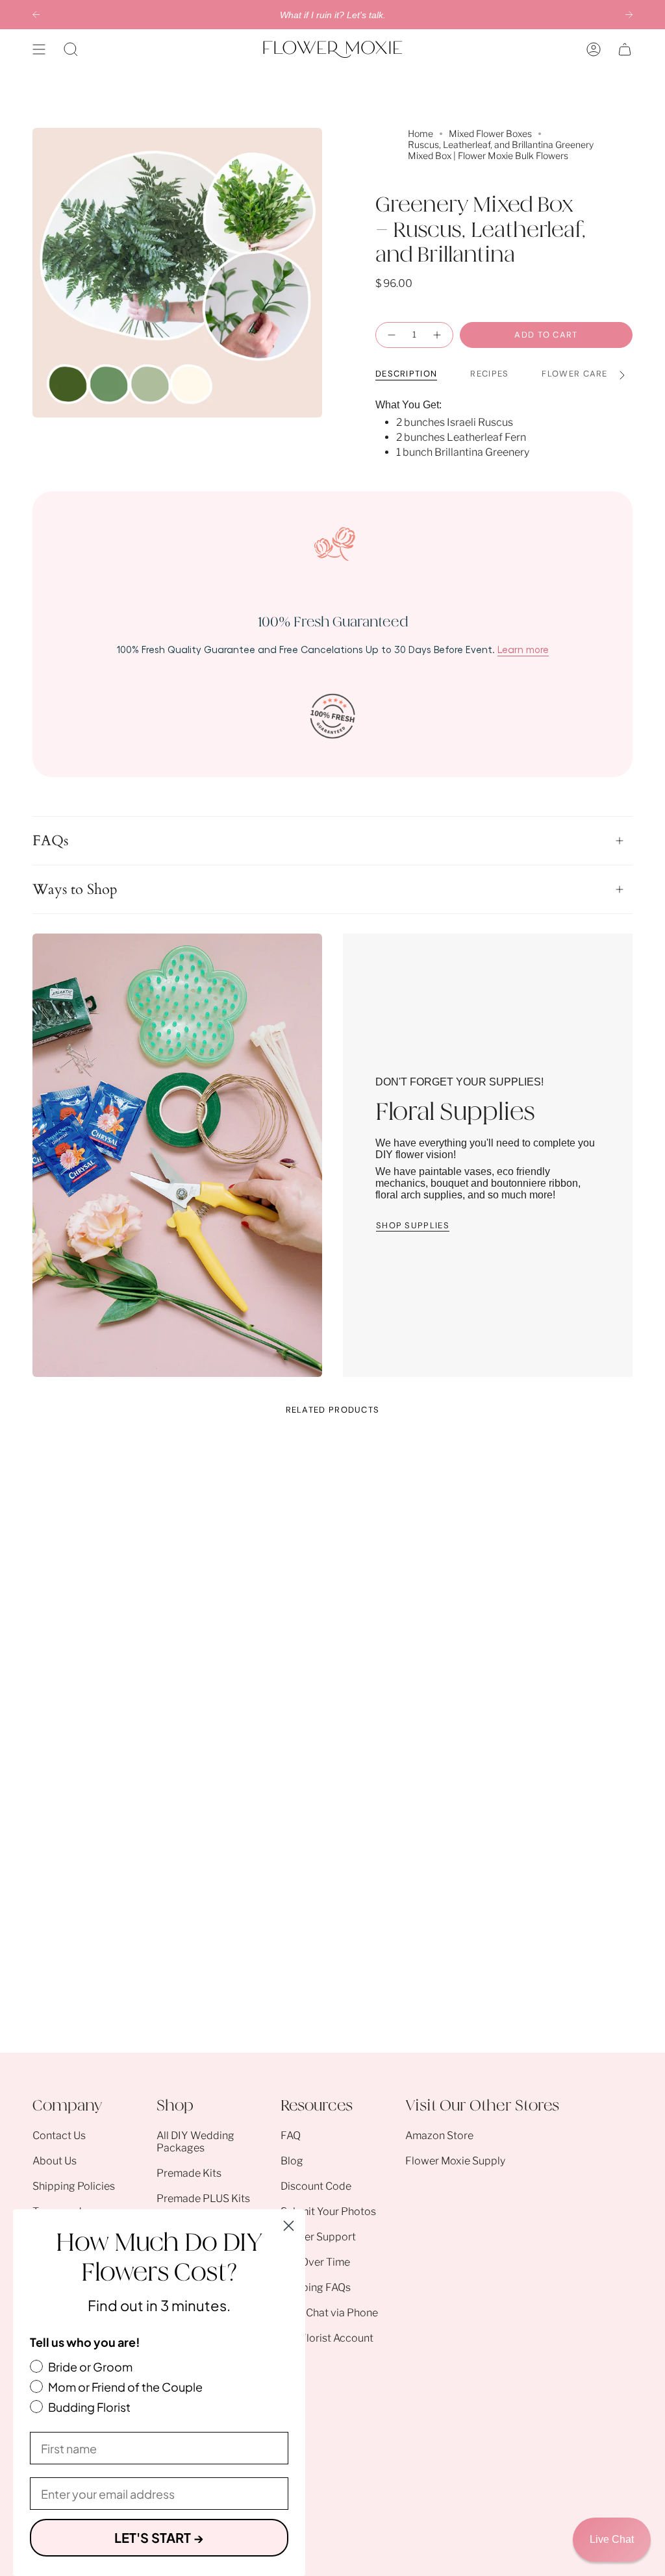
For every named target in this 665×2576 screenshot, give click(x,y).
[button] (71, 49)
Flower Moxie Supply (455, 2161)
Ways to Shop (75, 889)
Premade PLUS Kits (203, 2198)
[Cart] (625, 49)
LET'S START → (159, 2537)
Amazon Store (439, 2136)
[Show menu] (39, 49)
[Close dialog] (289, 2226)
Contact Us (59, 2136)
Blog (292, 2161)
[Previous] (36, 15)
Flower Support (318, 2237)
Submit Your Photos (328, 2211)
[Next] (629, 15)
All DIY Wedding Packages (195, 2142)
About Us (55, 2161)
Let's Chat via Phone (329, 2313)
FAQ (291, 2136)
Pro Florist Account (327, 2338)
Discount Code (316, 2186)
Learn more (523, 649)
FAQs (50, 841)
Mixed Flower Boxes (490, 133)
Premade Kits (189, 2173)
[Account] (594, 49)
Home (420, 133)
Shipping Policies (74, 2186)
